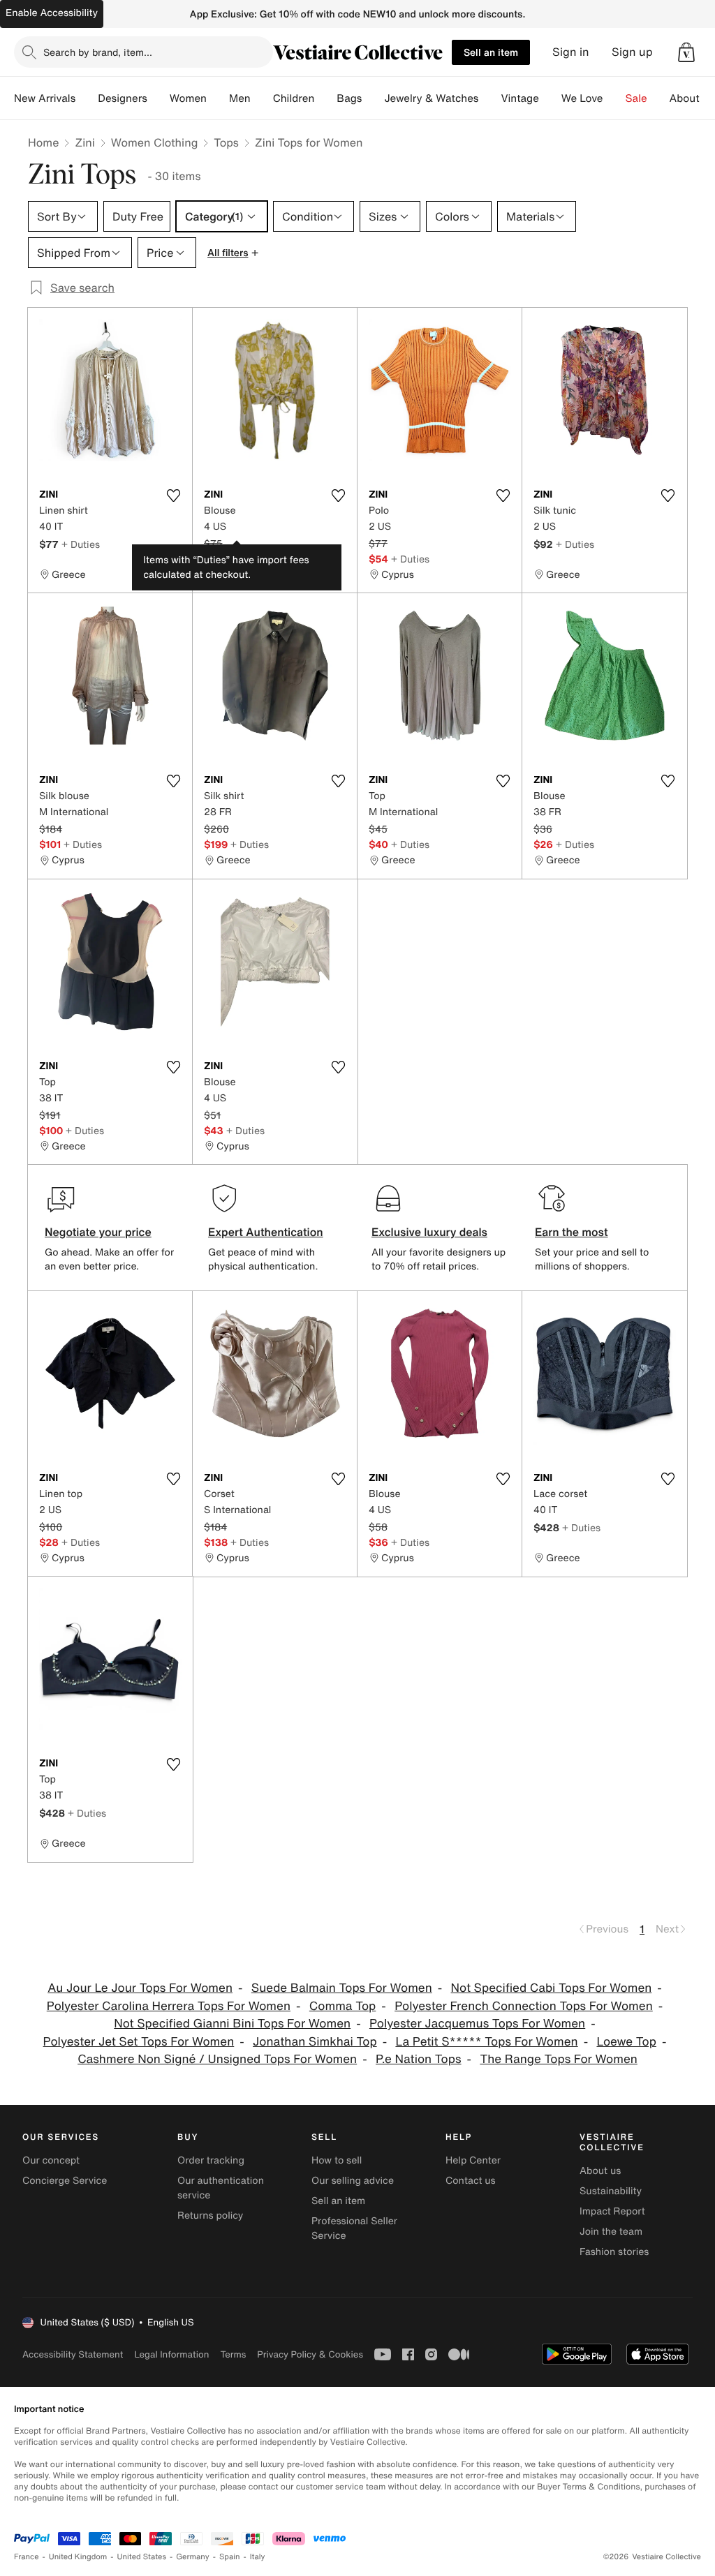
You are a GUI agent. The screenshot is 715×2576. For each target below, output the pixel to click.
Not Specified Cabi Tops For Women (552, 1988)
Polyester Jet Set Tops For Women (139, 2042)
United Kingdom (78, 2557)
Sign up (632, 52)
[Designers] (159, 98)
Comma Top (343, 2006)
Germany (193, 2557)
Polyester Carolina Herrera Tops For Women (169, 2006)
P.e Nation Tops (419, 2059)
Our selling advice (353, 2181)
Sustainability (611, 2191)
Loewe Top (626, 2042)
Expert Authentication (266, 1232)
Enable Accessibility (52, 13)
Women (188, 98)
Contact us (471, 2181)
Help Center (473, 2160)
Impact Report (612, 2211)
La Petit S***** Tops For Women (486, 2042)
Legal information (171, 2354)
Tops (226, 142)
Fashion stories (614, 2252)
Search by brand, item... (98, 52)
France (27, 2557)
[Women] (218, 98)
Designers (123, 98)
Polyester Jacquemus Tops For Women (477, 2024)
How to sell (337, 2160)
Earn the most (572, 1232)
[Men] (262, 98)
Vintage (519, 98)
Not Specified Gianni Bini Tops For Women (232, 2024)
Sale (636, 98)
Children (294, 98)
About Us (692, 98)
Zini (84, 142)
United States (142, 2557)
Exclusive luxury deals (429, 1232)
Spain (230, 2557)
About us (600, 2171)
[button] (686, 52)
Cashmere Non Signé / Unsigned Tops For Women (217, 2059)
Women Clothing (155, 142)
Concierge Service (65, 2181)
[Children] (325, 98)
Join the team (611, 2232)
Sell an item (491, 52)
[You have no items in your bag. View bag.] (686, 52)
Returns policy (210, 2216)
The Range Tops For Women (558, 2059)
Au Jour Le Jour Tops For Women (140, 1988)
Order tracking (211, 2160)
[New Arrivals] (87, 98)
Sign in (571, 52)
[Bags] (373, 98)
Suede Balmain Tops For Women (342, 1988)
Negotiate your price (98, 1232)
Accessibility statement (73, 2354)
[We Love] (614, 98)
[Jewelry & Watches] (489, 98)
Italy (258, 2557)
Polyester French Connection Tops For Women (524, 2006)
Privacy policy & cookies (310, 2354)
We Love (582, 98)
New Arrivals (45, 98)
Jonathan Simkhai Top (315, 2042)
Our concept (51, 2160)
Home (43, 142)
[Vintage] (550, 98)
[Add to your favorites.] (173, 496)
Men (240, 98)
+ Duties (81, 544)
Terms (233, 2354)
